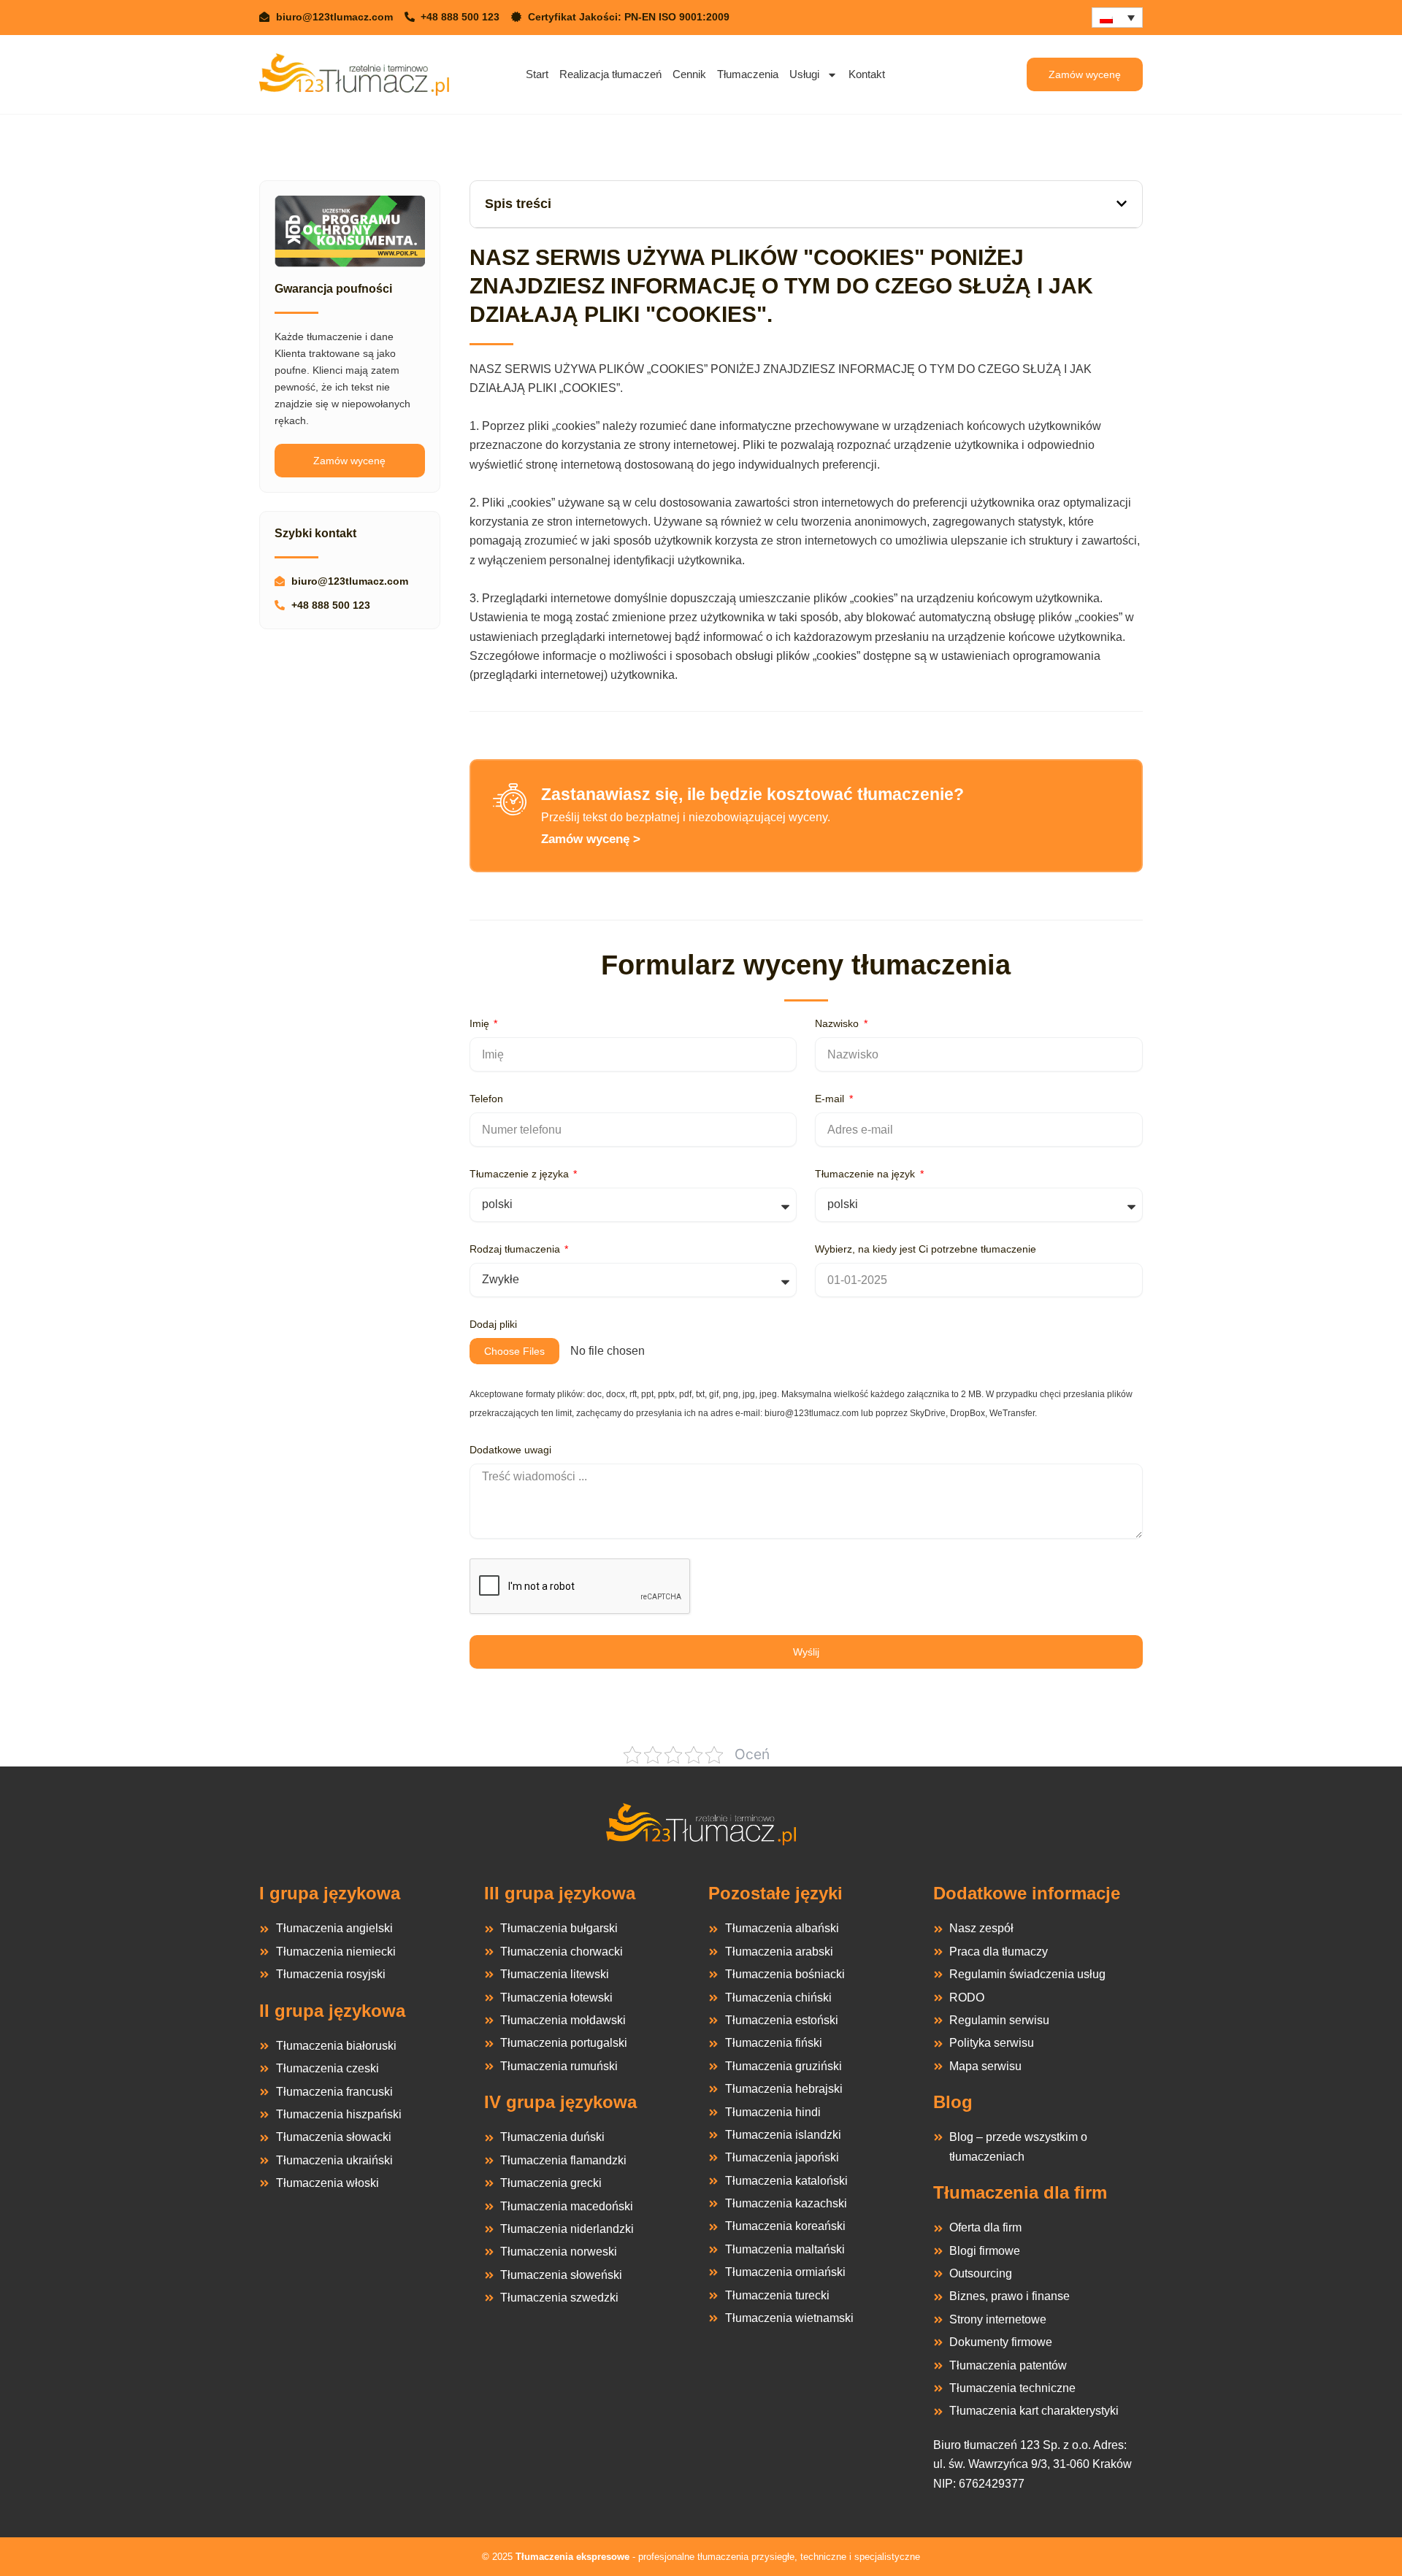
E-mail (831, 1099)
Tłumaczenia (748, 74)
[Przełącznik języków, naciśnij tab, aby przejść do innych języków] (1117, 18)
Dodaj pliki (493, 1324)
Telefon (486, 1099)
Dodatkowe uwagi (510, 1450)
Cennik (689, 74)
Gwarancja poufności (333, 289)
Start (537, 74)
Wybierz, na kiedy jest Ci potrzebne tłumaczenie (926, 1249)
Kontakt (867, 74)
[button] (1122, 204)
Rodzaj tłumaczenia (516, 1249)
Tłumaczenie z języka (521, 1174)
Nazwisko (838, 1023)
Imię (481, 1023)
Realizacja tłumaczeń (610, 74)
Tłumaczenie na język (866, 1174)
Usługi (804, 74)
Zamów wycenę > (591, 839)
